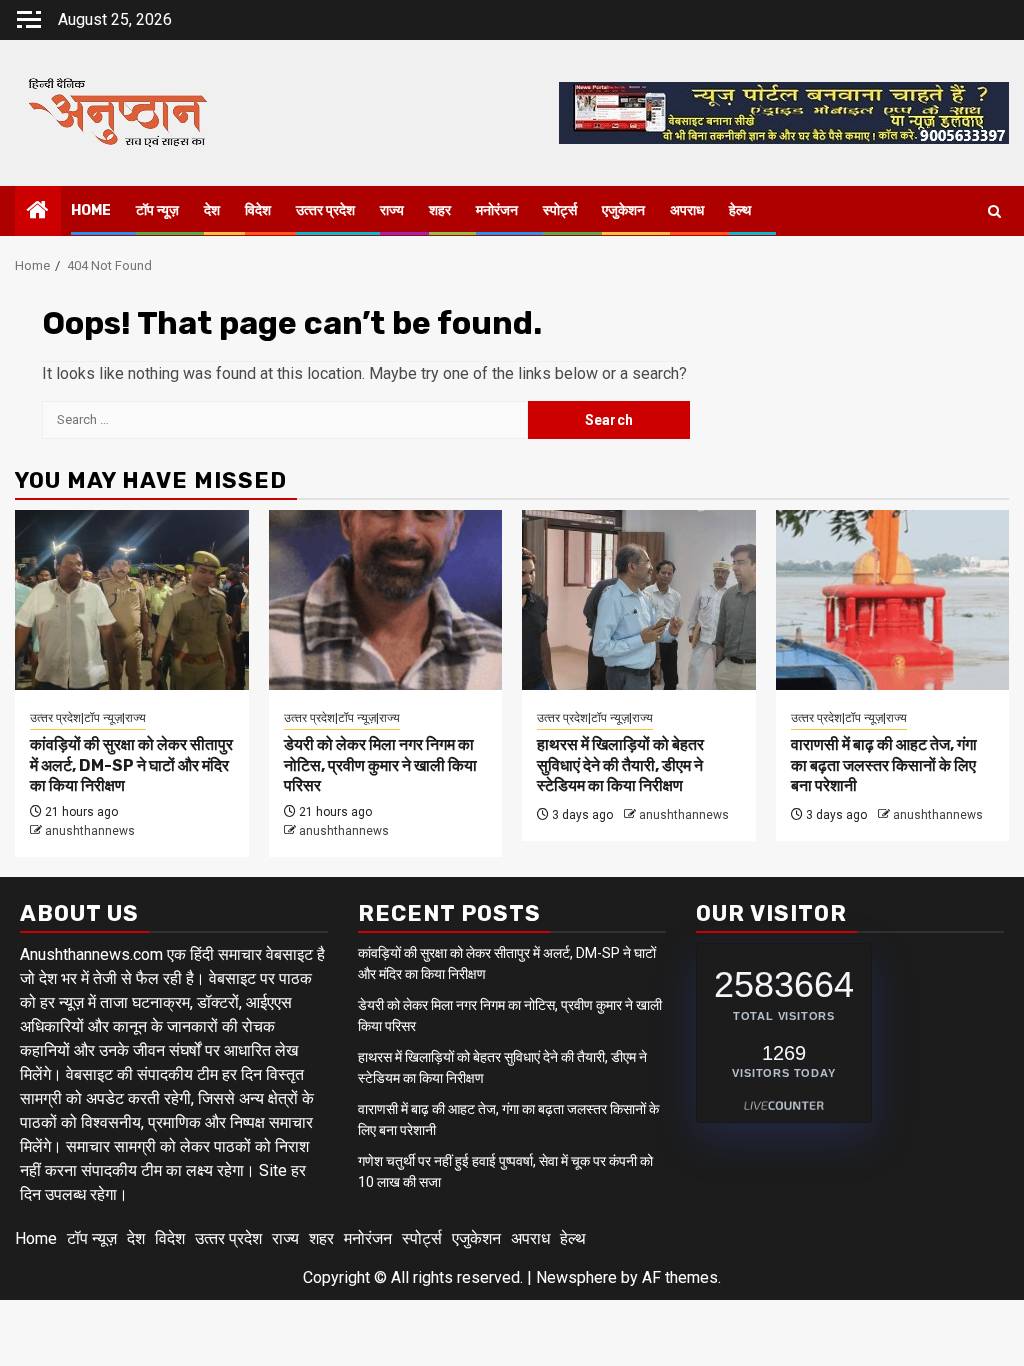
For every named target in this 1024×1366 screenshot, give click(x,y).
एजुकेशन (623, 210)
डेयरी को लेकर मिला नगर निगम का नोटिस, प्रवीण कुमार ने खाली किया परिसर (380, 765)
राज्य (392, 210)
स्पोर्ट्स (560, 210)
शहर (440, 210)
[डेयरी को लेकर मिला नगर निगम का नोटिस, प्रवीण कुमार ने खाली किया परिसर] (386, 600)
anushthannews (90, 831)
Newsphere (576, 1277)
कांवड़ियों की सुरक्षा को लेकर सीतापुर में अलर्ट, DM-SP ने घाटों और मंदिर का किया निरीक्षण (131, 765)
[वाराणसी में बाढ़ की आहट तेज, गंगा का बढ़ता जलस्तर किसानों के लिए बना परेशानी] (893, 600)
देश (212, 210)
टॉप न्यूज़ (157, 210)
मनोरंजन (497, 210)
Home (91, 210)
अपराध (687, 210)
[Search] (994, 211)
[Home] (38, 212)
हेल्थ (740, 210)
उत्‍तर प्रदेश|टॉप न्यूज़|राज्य (88, 718)
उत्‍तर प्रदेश (325, 210)
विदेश (258, 210)
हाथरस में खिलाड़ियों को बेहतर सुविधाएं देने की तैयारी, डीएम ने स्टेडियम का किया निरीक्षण (620, 765)
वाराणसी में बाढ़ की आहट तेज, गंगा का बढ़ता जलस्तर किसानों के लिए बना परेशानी (884, 765)
